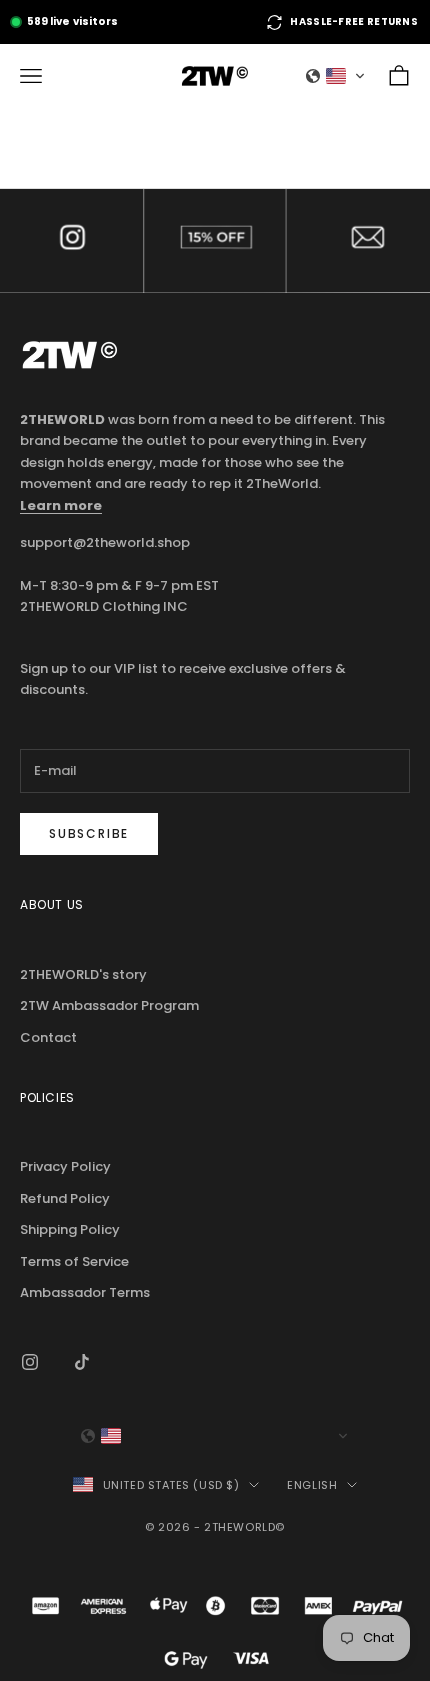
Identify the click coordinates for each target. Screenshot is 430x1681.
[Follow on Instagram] (30, 1362)
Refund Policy (65, 1198)
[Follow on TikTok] (82, 1362)
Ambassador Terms (85, 1292)
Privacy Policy (65, 1166)
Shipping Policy (70, 1229)
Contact (358, 241)
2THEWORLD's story (83, 974)
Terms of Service (74, 1261)
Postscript (214, 241)
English (312, 1485)
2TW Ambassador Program (109, 1005)
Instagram (71, 241)
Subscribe (89, 833)
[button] (336, 76)
